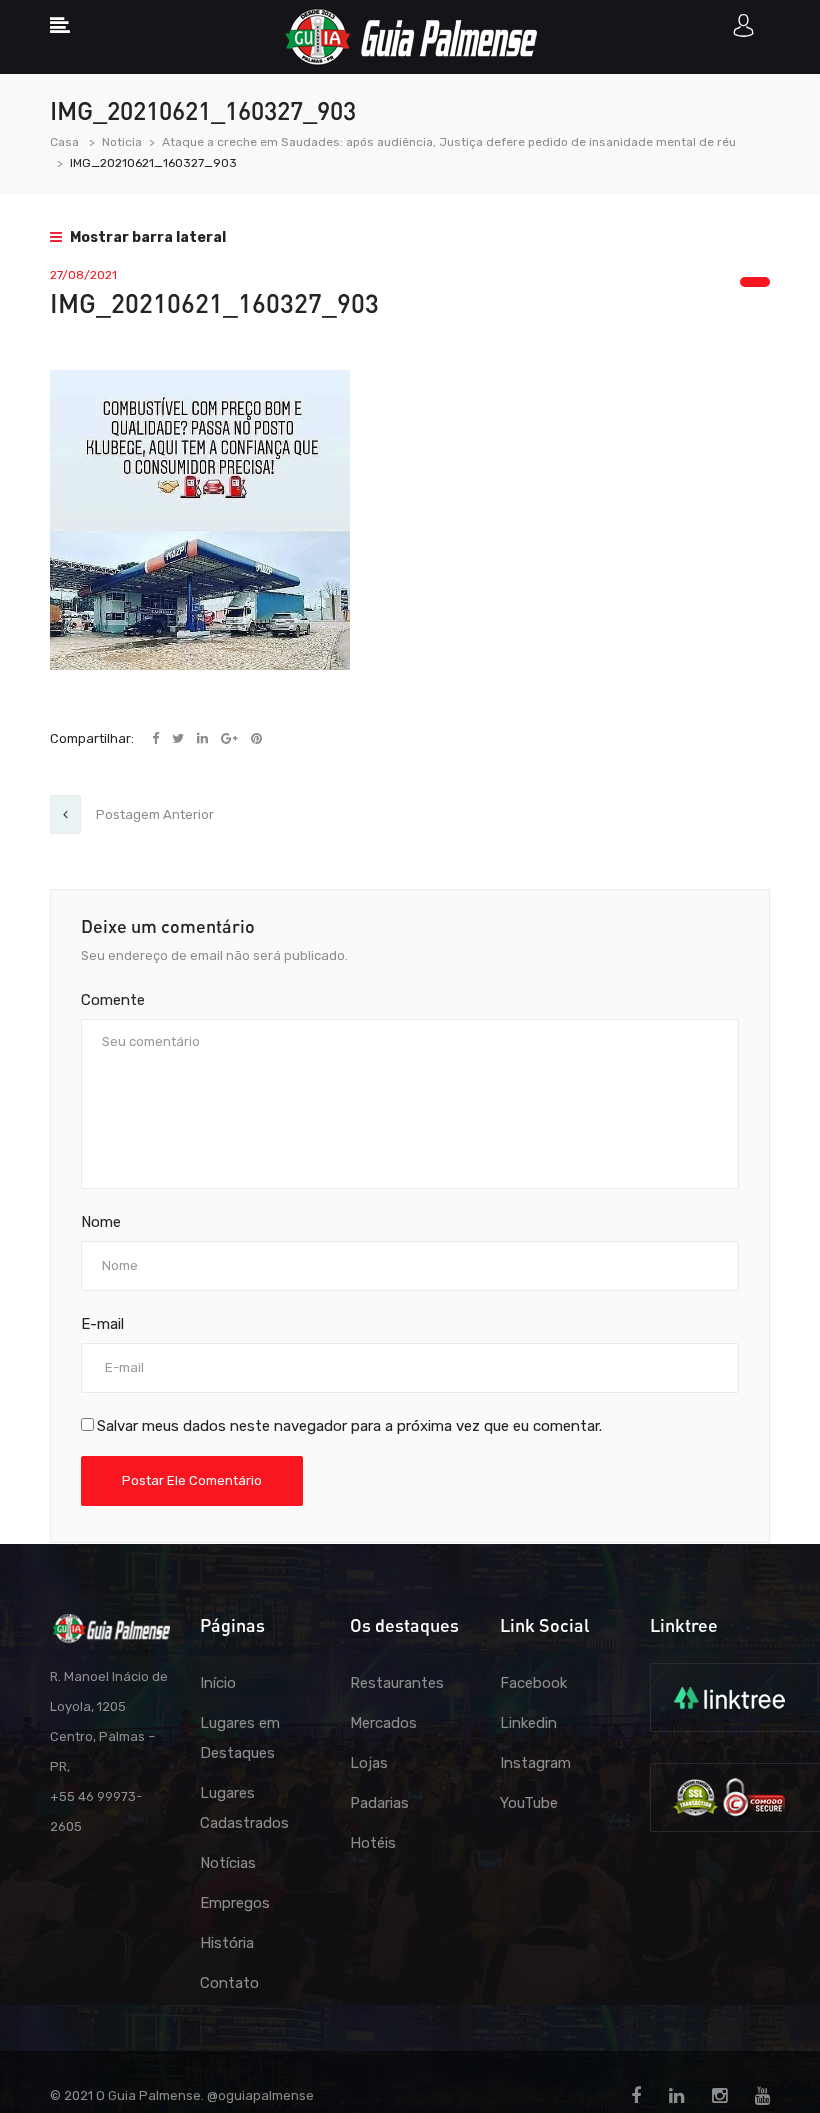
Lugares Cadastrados (244, 1808)
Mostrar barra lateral (146, 237)
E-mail (102, 1324)
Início (218, 1683)
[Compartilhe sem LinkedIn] (204, 738)
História (227, 1943)
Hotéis (373, 1843)
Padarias (379, 1803)
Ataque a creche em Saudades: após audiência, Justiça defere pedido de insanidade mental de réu (449, 142)
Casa (64, 142)
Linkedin (528, 1723)
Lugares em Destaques (240, 1738)
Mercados (383, 1723)
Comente (113, 1000)
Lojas (369, 1763)
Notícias (228, 1863)
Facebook (533, 1683)
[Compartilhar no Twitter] (179, 738)
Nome (101, 1222)
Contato (229, 1983)
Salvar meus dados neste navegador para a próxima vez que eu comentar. (349, 1426)
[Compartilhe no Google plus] (231, 738)
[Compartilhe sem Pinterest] (256, 738)
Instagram (535, 1763)
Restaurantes (397, 1683)
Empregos (235, 1903)
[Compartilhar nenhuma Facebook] (157, 738)
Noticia (122, 142)
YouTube (529, 1803)
